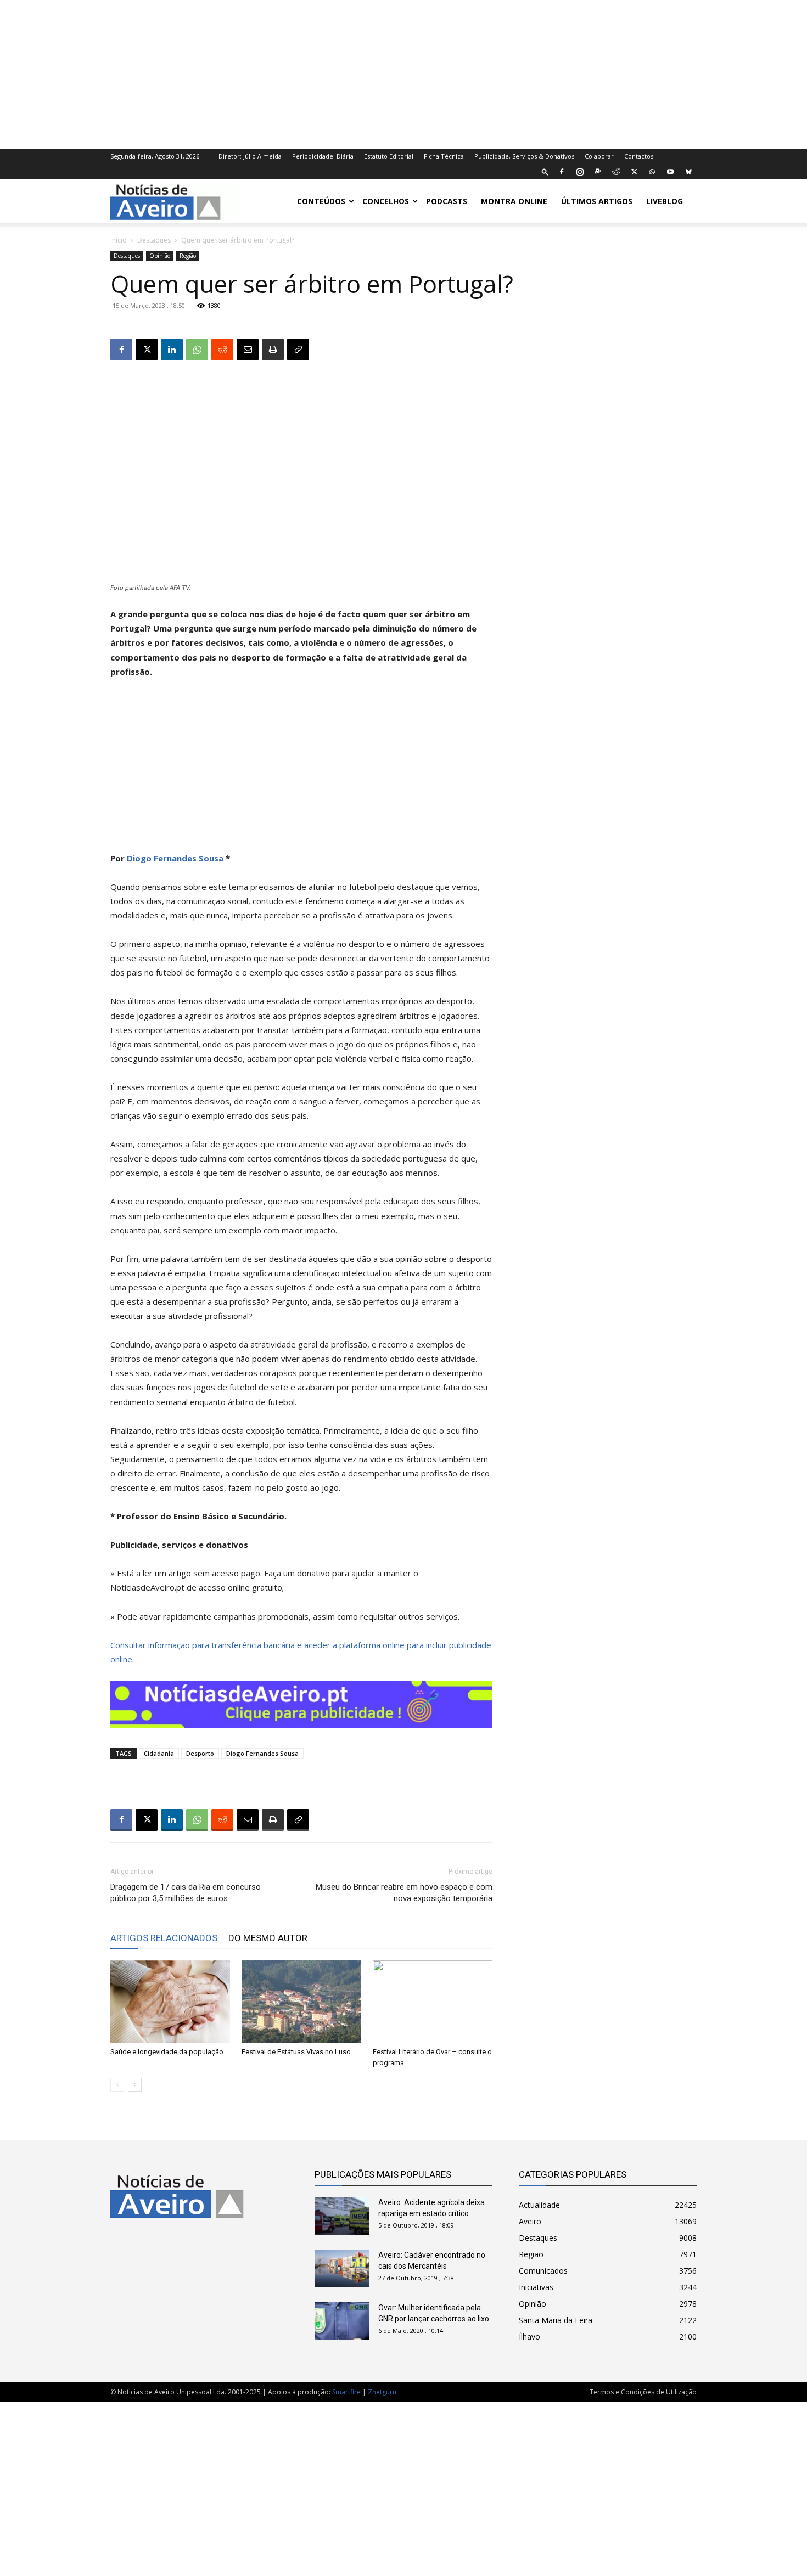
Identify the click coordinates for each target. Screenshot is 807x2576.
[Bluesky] (688, 172)
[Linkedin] (172, 350)
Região (188, 256)
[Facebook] (562, 172)
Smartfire (346, 2392)
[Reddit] (616, 172)
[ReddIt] (222, 350)
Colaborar (599, 156)
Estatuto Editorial (389, 156)
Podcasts (447, 201)
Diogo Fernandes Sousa (175, 858)
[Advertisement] (403, 73)
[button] (545, 171)
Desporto (200, 1753)
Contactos (639, 156)
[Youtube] (670, 172)
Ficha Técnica (444, 156)
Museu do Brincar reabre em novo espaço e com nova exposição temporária (404, 1893)
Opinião (160, 256)
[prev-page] (117, 2085)
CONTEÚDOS (321, 201)
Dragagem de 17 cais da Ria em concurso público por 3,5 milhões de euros (186, 1893)
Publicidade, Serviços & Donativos (524, 156)
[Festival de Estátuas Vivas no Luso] (301, 2002)
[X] (634, 172)
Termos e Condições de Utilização (643, 2392)
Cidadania (159, 1753)
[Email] (248, 350)
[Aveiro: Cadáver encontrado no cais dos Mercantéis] (342, 2268)
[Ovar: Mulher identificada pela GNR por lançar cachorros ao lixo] (342, 2321)
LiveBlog (665, 201)
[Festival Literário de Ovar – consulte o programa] (433, 2002)
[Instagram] (580, 172)
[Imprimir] (273, 350)
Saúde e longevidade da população (167, 2052)
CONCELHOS (386, 201)
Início (119, 240)
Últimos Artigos (597, 201)
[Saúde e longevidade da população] (170, 2002)
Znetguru (382, 2392)
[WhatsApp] (652, 172)
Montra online (514, 201)
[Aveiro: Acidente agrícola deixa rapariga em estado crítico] (342, 2216)
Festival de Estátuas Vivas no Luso (296, 2052)
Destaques (154, 240)
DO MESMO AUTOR (268, 1938)
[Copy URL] (298, 350)
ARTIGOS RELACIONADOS (164, 1938)
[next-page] (135, 2085)
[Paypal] (598, 172)
